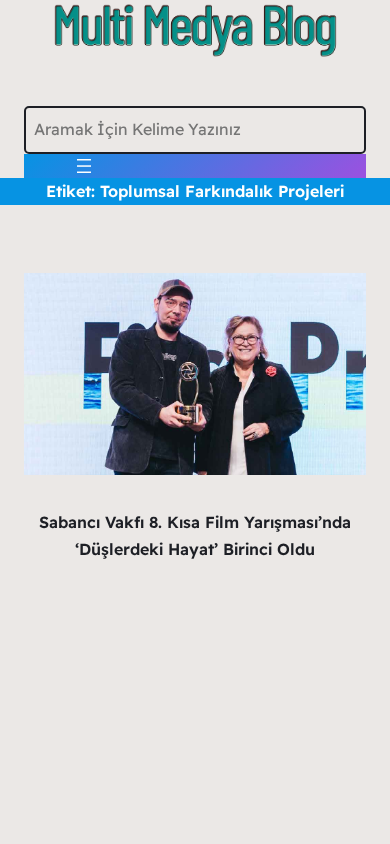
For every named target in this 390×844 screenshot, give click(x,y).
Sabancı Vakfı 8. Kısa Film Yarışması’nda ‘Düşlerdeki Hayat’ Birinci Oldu (195, 535)
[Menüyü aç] (84, 166)
